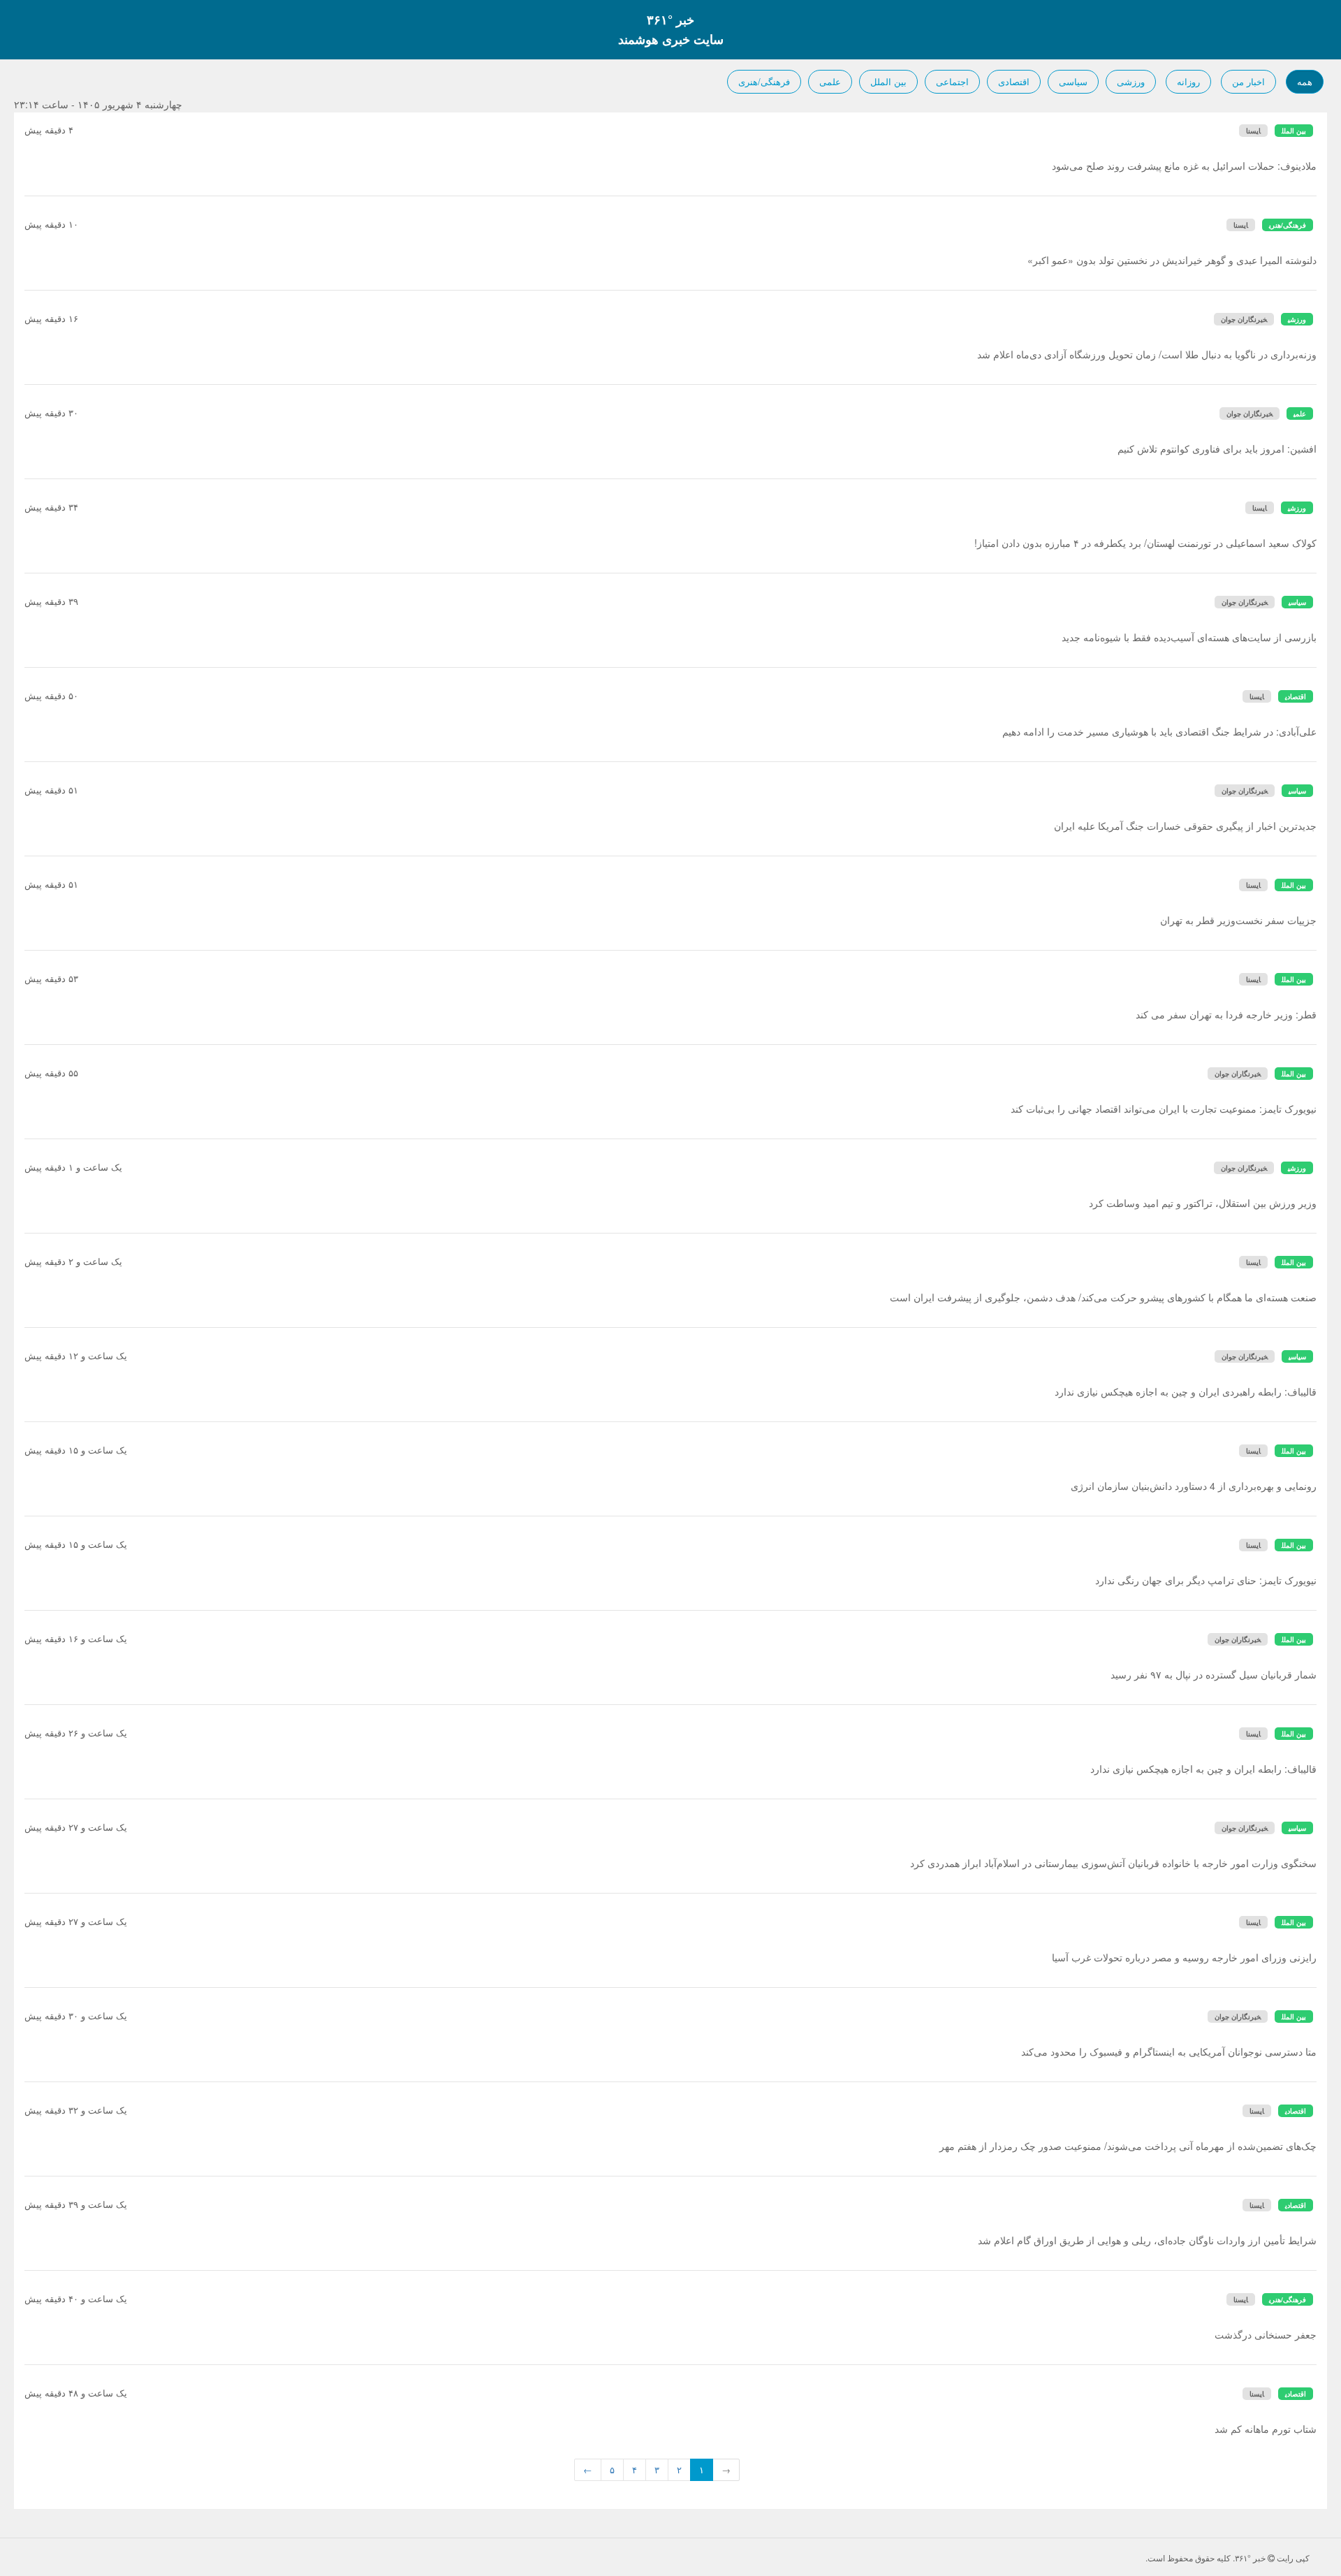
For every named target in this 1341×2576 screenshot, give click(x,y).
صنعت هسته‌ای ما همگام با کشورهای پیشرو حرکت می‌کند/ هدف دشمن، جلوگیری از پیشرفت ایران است (1103, 1297)
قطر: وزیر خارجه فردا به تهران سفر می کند (1226, 1014)
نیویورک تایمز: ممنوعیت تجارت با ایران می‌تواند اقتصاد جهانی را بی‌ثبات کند (1164, 1108)
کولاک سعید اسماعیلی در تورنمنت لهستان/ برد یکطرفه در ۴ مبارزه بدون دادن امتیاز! (1145, 543)
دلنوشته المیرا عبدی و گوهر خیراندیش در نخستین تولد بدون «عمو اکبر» (1172, 260)
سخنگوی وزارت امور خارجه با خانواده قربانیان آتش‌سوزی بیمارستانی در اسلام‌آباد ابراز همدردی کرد (1113, 1863)
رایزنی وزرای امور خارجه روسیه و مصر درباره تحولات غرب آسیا (1184, 1957)
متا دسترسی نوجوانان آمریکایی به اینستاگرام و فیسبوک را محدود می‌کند (1169, 2051)
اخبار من (1248, 81)
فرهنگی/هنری (764, 81)
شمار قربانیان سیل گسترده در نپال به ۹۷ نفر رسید (1214, 1674)
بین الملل (888, 81)
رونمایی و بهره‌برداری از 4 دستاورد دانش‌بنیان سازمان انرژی (1194, 1486)
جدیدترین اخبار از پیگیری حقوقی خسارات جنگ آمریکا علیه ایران (1185, 826)
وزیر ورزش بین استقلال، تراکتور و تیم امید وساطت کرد (1203, 1203)
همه (1305, 81)
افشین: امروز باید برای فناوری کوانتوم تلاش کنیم (1217, 448)
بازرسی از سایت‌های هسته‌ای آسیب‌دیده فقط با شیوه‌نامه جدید (1189, 637)
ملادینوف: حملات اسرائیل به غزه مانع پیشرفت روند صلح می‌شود (1184, 166)
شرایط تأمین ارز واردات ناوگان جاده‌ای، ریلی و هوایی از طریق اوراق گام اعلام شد (1147, 2240)
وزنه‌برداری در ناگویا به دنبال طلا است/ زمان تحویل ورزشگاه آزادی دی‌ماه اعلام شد (1147, 354)
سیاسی (1073, 81)
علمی (830, 81)
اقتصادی (1014, 81)
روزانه (1188, 81)
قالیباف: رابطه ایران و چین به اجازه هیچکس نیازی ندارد (1203, 1769)
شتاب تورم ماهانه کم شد (1266, 2429)
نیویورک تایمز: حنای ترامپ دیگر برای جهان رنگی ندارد (1206, 1580)
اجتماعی (952, 81)
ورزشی (1131, 81)
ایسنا (1253, 131)
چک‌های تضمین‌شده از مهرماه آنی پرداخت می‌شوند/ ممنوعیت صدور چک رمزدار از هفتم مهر (1128, 2146)
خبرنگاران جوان (1244, 319)
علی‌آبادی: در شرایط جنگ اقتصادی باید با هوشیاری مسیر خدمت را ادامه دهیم (1159, 731)
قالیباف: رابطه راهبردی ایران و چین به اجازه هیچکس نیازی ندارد (1186, 1391)
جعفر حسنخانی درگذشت (1266, 2334)
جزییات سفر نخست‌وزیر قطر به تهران (1238, 920)
